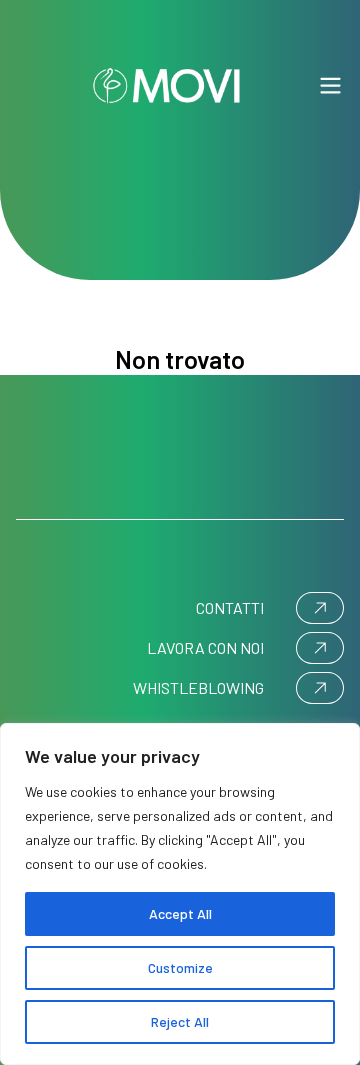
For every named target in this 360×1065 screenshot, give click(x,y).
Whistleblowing (198, 687)
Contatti (230, 607)
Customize (180, 967)
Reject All (180, 1021)
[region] (180, 894)
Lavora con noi (205, 647)
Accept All (180, 913)
